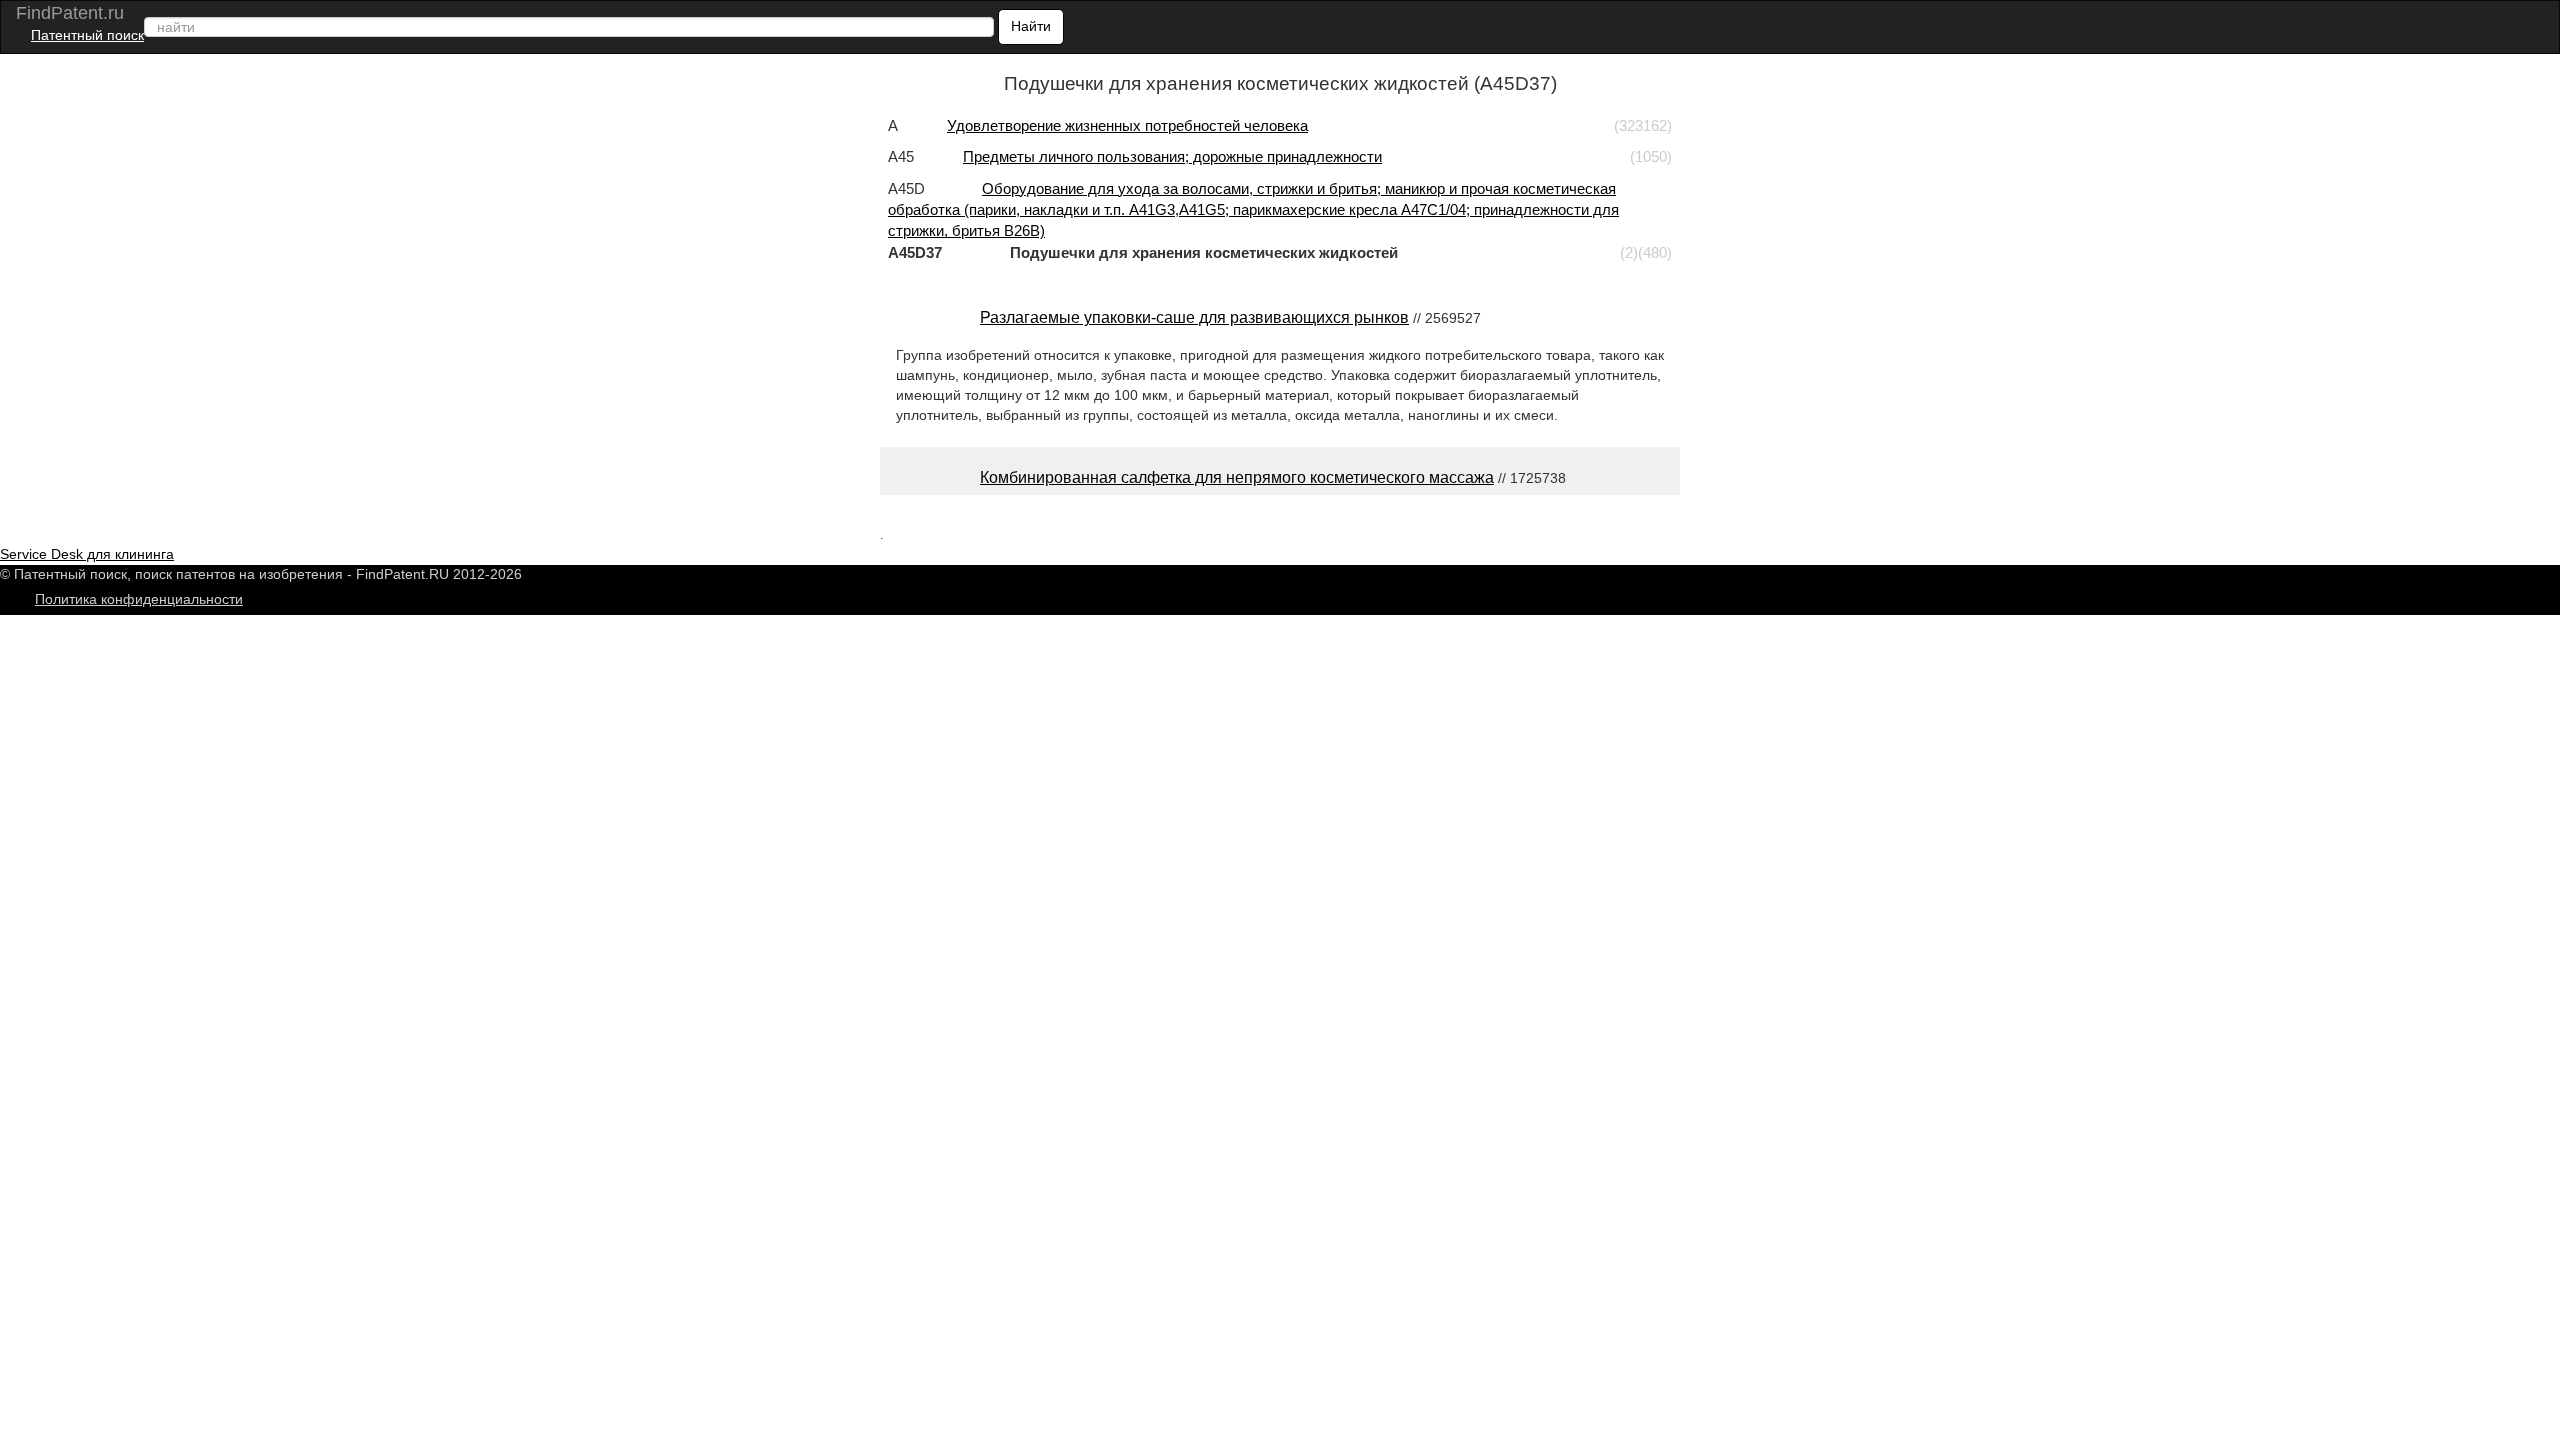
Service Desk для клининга (87, 554)
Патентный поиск (87, 35)
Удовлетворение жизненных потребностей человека (1127, 125)
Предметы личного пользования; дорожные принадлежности (1172, 156)
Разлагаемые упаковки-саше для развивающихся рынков (1194, 317)
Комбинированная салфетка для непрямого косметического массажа (1237, 477)
